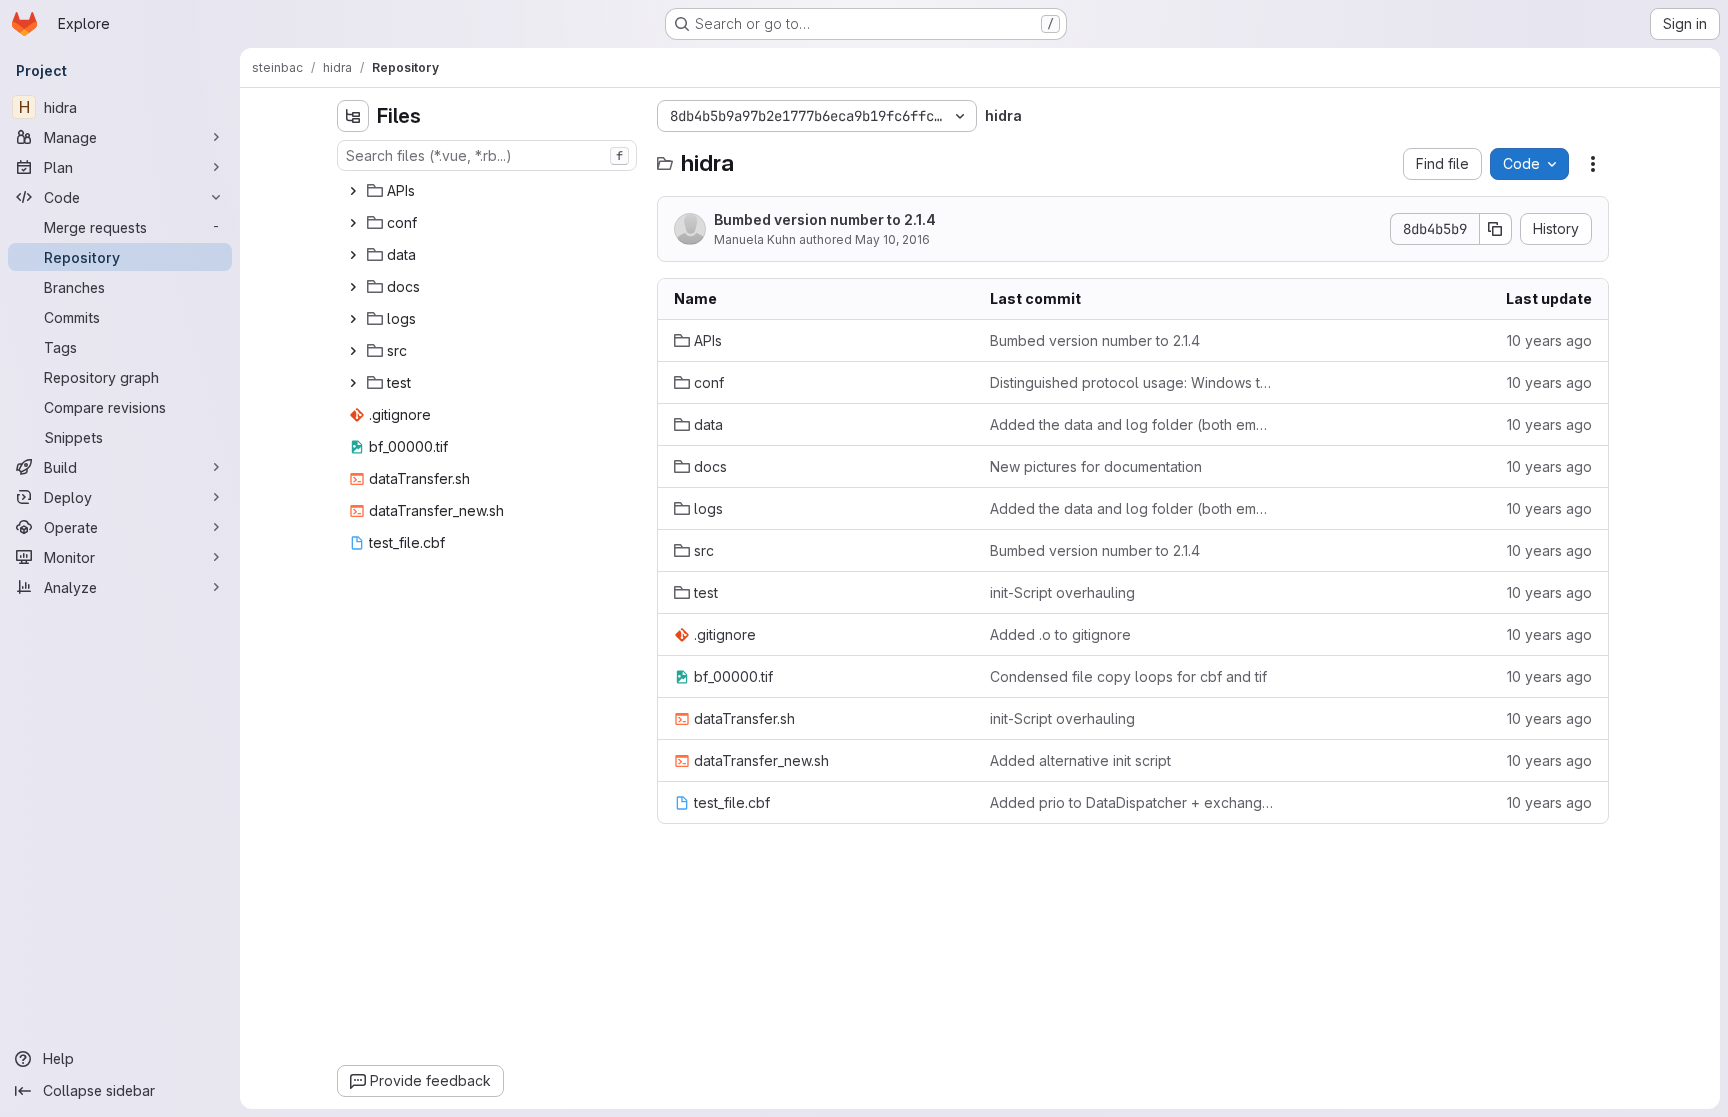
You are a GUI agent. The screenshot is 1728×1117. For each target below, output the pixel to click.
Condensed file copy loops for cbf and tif (1128, 676)
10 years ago (1549, 340)
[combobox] (487, 155)
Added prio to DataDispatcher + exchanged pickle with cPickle (1132, 802)
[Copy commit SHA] (1496, 229)
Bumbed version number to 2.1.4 (825, 219)
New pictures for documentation (1096, 466)
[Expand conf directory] (353, 223)
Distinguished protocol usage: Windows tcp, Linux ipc (1132, 382)
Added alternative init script (1080, 760)
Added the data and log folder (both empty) (1132, 424)
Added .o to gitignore (1060, 634)
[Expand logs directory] (353, 319)
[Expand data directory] (353, 255)
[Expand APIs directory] (353, 191)
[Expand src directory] (353, 351)
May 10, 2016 (892, 239)
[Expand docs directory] (353, 287)
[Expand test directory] (353, 383)
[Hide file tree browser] (353, 116)
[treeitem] (489, 191)
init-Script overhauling (1062, 592)
